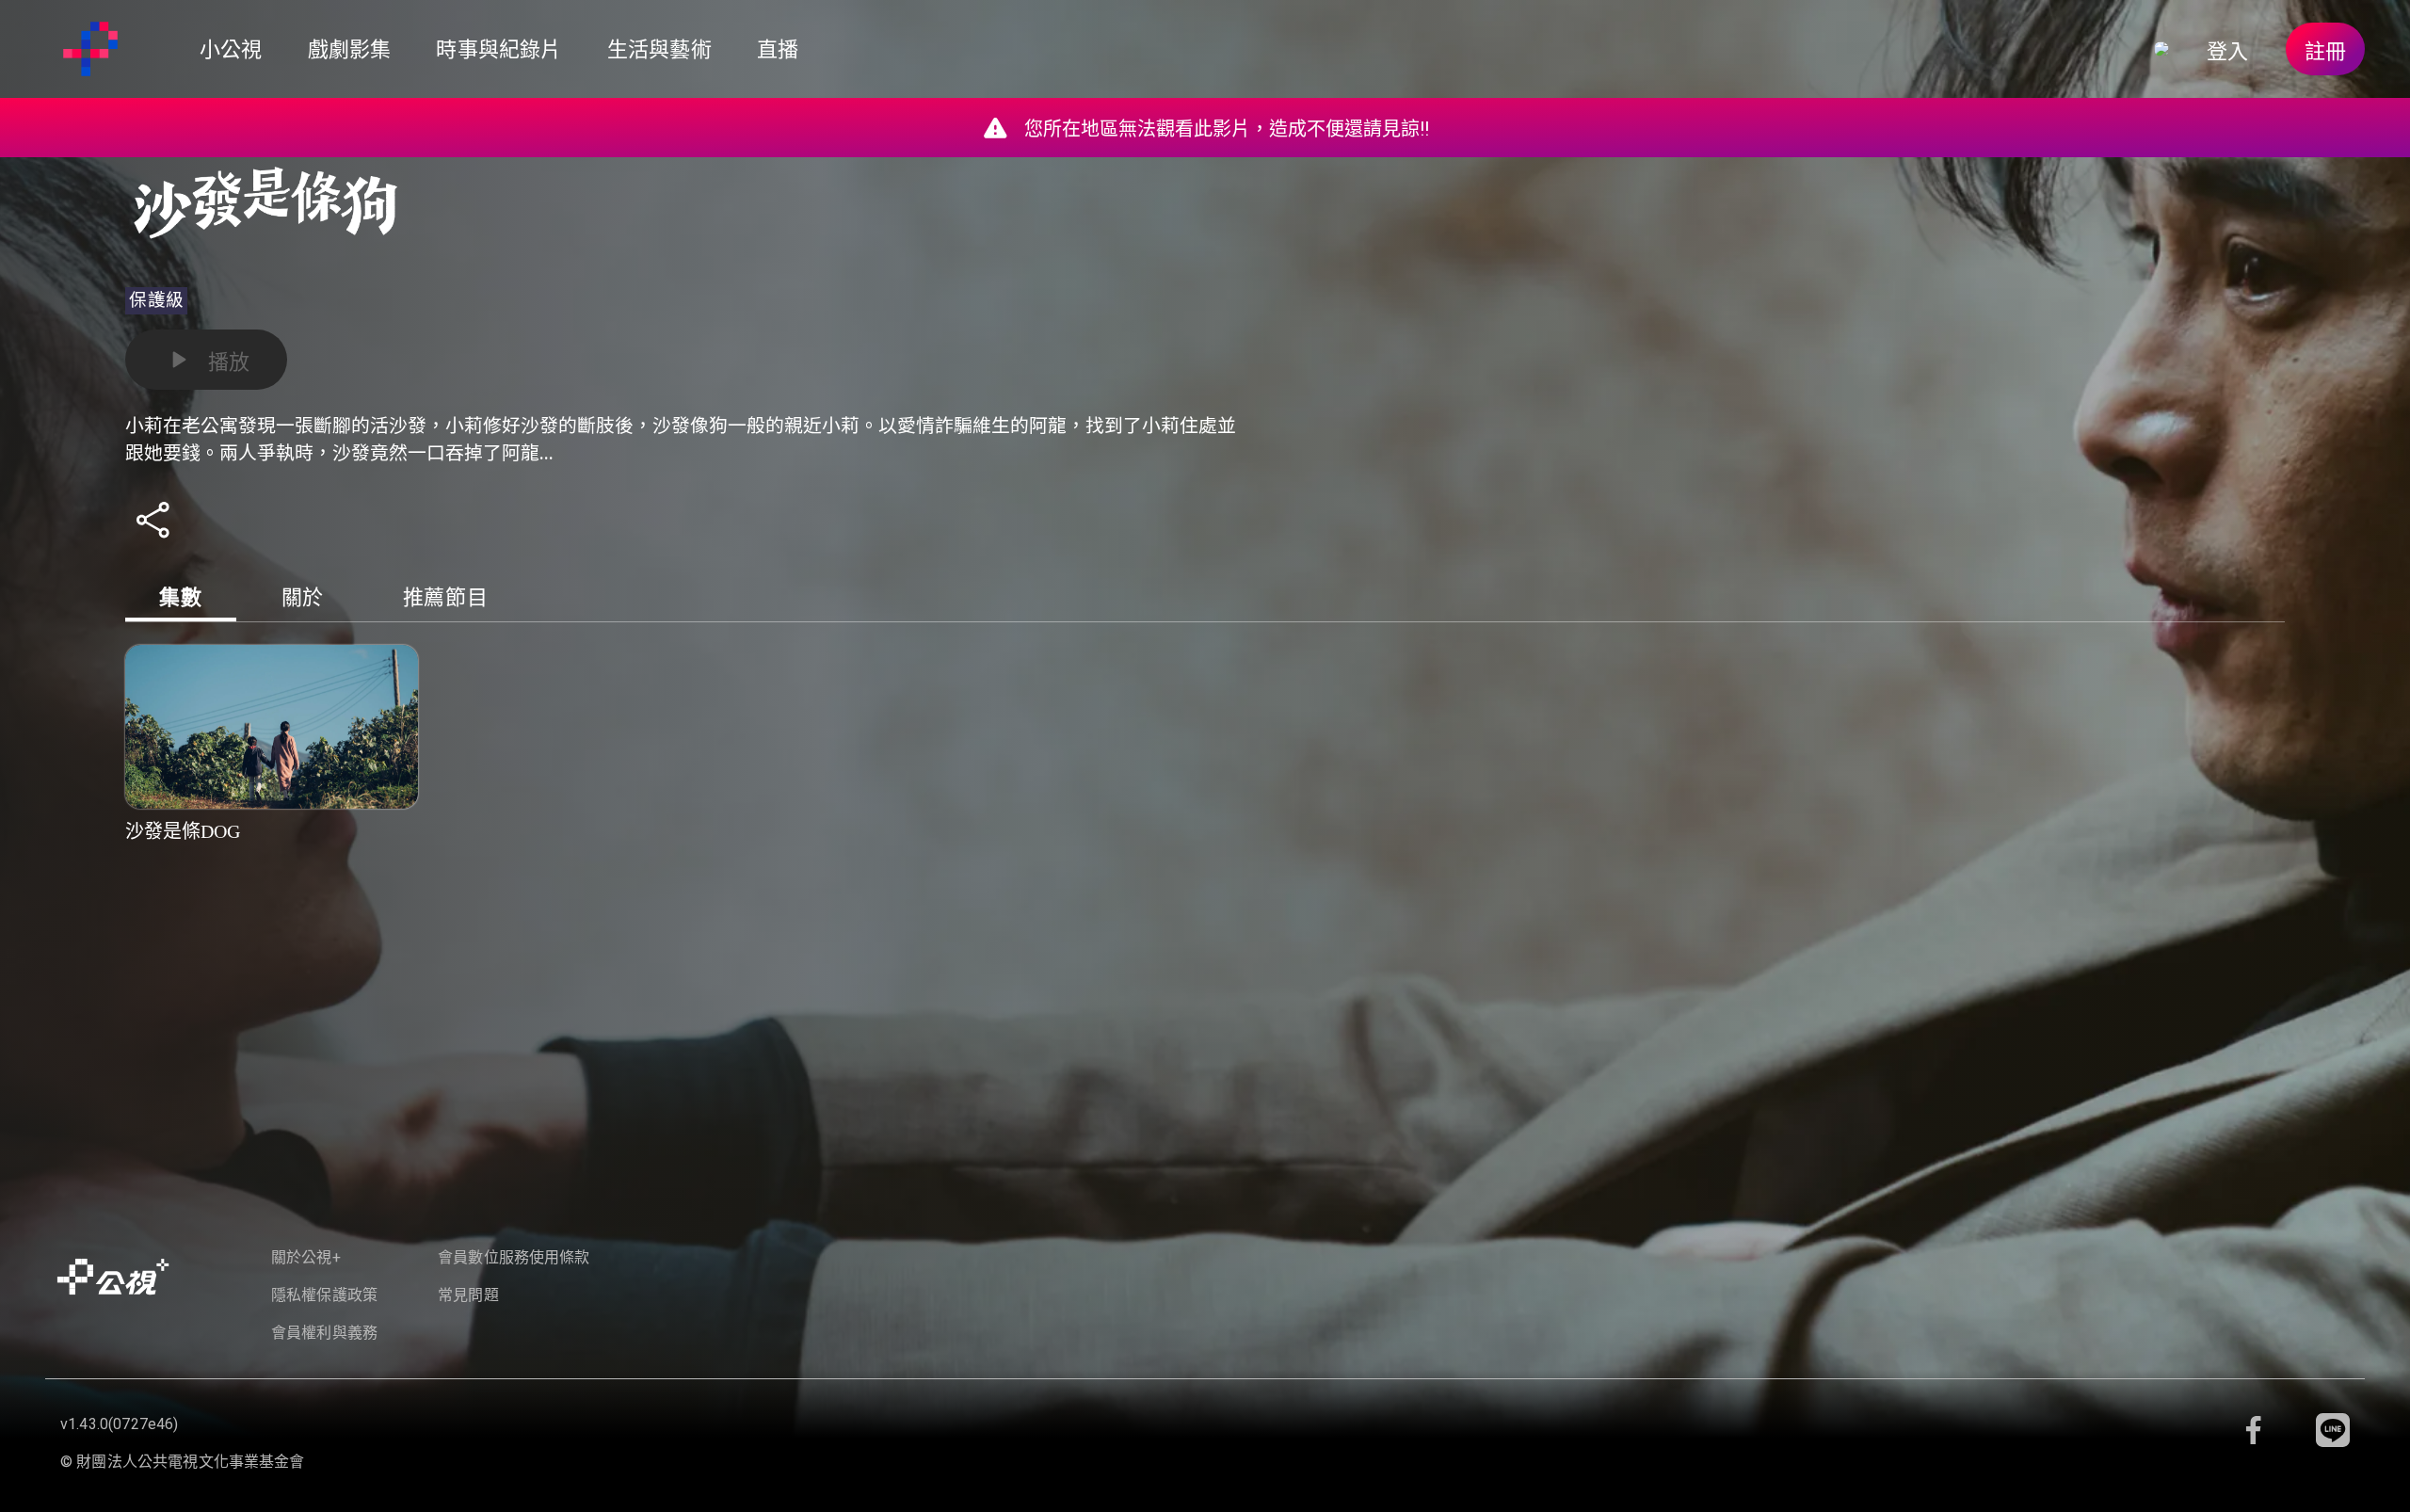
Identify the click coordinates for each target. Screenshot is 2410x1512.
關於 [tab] (303, 597)
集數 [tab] (180, 597)
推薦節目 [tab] (446, 597)
